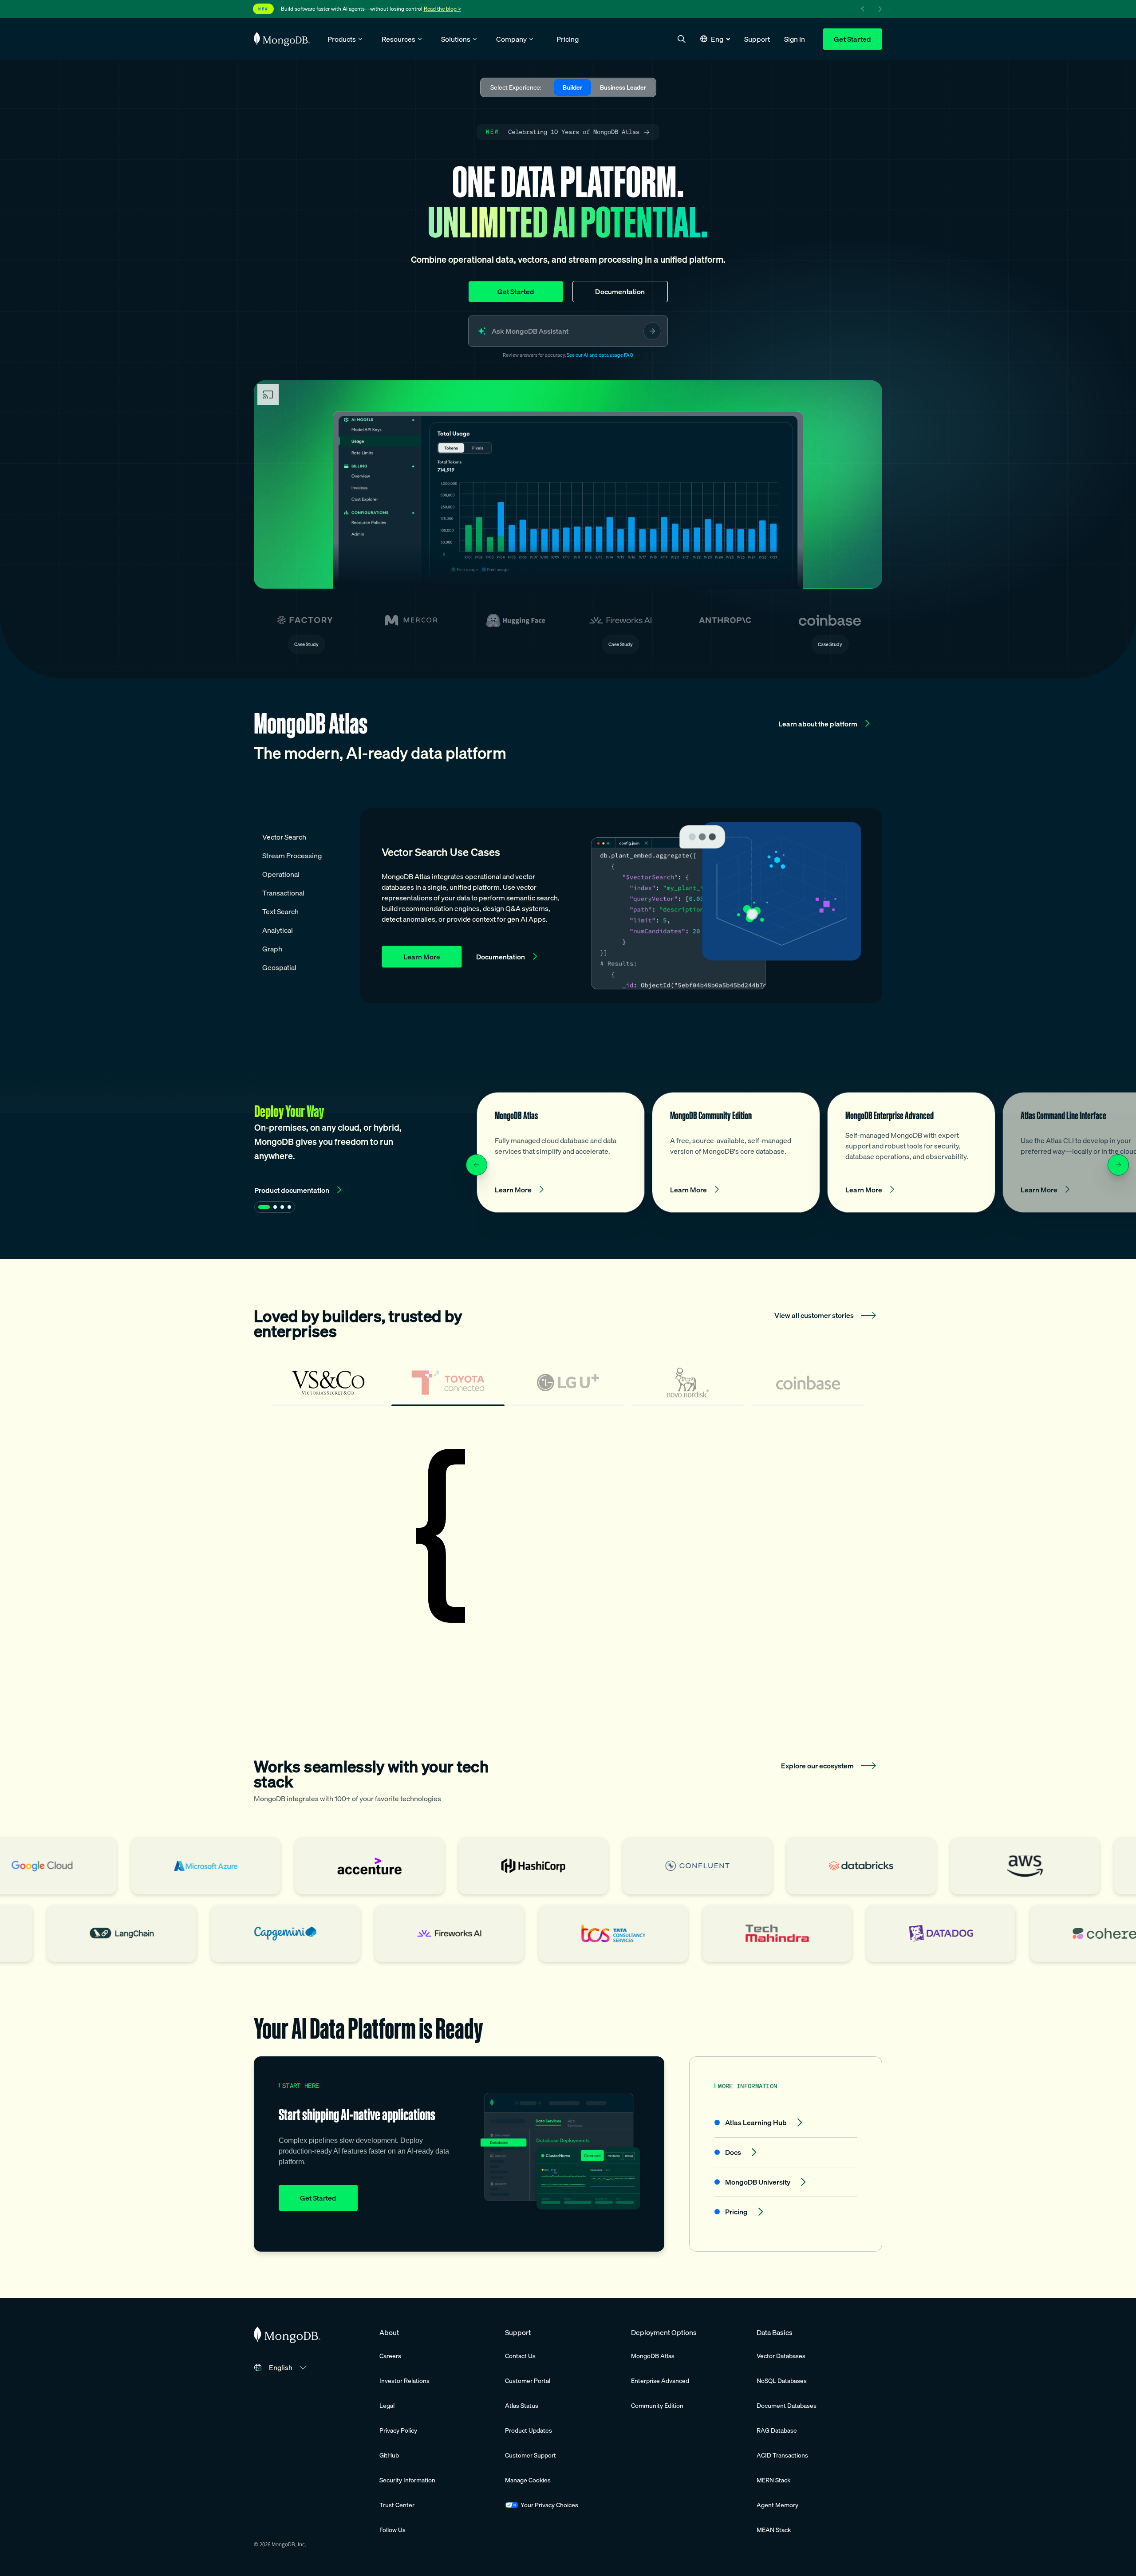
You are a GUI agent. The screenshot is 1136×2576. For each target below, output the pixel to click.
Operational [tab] (281, 874)
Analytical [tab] (278, 930)
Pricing (736, 2212)
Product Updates (529, 2430)
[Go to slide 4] (289, 1207)
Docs (733, 2152)
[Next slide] (1118, 1165)
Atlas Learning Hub (756, 2122)
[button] (715, 39)
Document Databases (787, 2406)
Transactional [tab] (283, 893)
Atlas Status (522, 2406)
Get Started (852, 39)
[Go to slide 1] (264, 1207)
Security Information (407, 2480)
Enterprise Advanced (660, 2381)
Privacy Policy (398, 2430)
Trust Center (397, 2505)
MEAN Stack (774, 2530)
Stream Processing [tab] (292, 856)
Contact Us (520, 2356)
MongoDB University (758, 2182)
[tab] (328, 1387)
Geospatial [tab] (279, 967)
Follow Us (392, 2530)
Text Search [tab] (280, 911)
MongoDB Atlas (653, 2356)
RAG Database (777, 2430)
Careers (390, 2356)
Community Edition (657, 2406)
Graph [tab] (272, 949)
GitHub (389, 2455)
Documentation (620, 292)
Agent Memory (777, 2505)
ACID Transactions (782, 2455)
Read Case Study (550, 1605)
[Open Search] (682, 39)
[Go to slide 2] (275, 1207)
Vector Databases (781, 2356)
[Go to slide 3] (282, 1207)
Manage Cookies (528, 2480)
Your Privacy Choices (549, 2505)
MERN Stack (773, 2480)
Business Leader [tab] (623, 87)
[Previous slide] (477, 1165)
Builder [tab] (572, 87)
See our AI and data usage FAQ (600, 355)
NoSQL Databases (782, 2381)
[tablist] (568, 1387)
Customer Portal (528, 2381)
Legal (387, 2406)
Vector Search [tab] (284, 837)
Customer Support (531, 2455)
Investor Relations (404, 2381)
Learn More (422, 957)
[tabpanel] (568, 1537)
